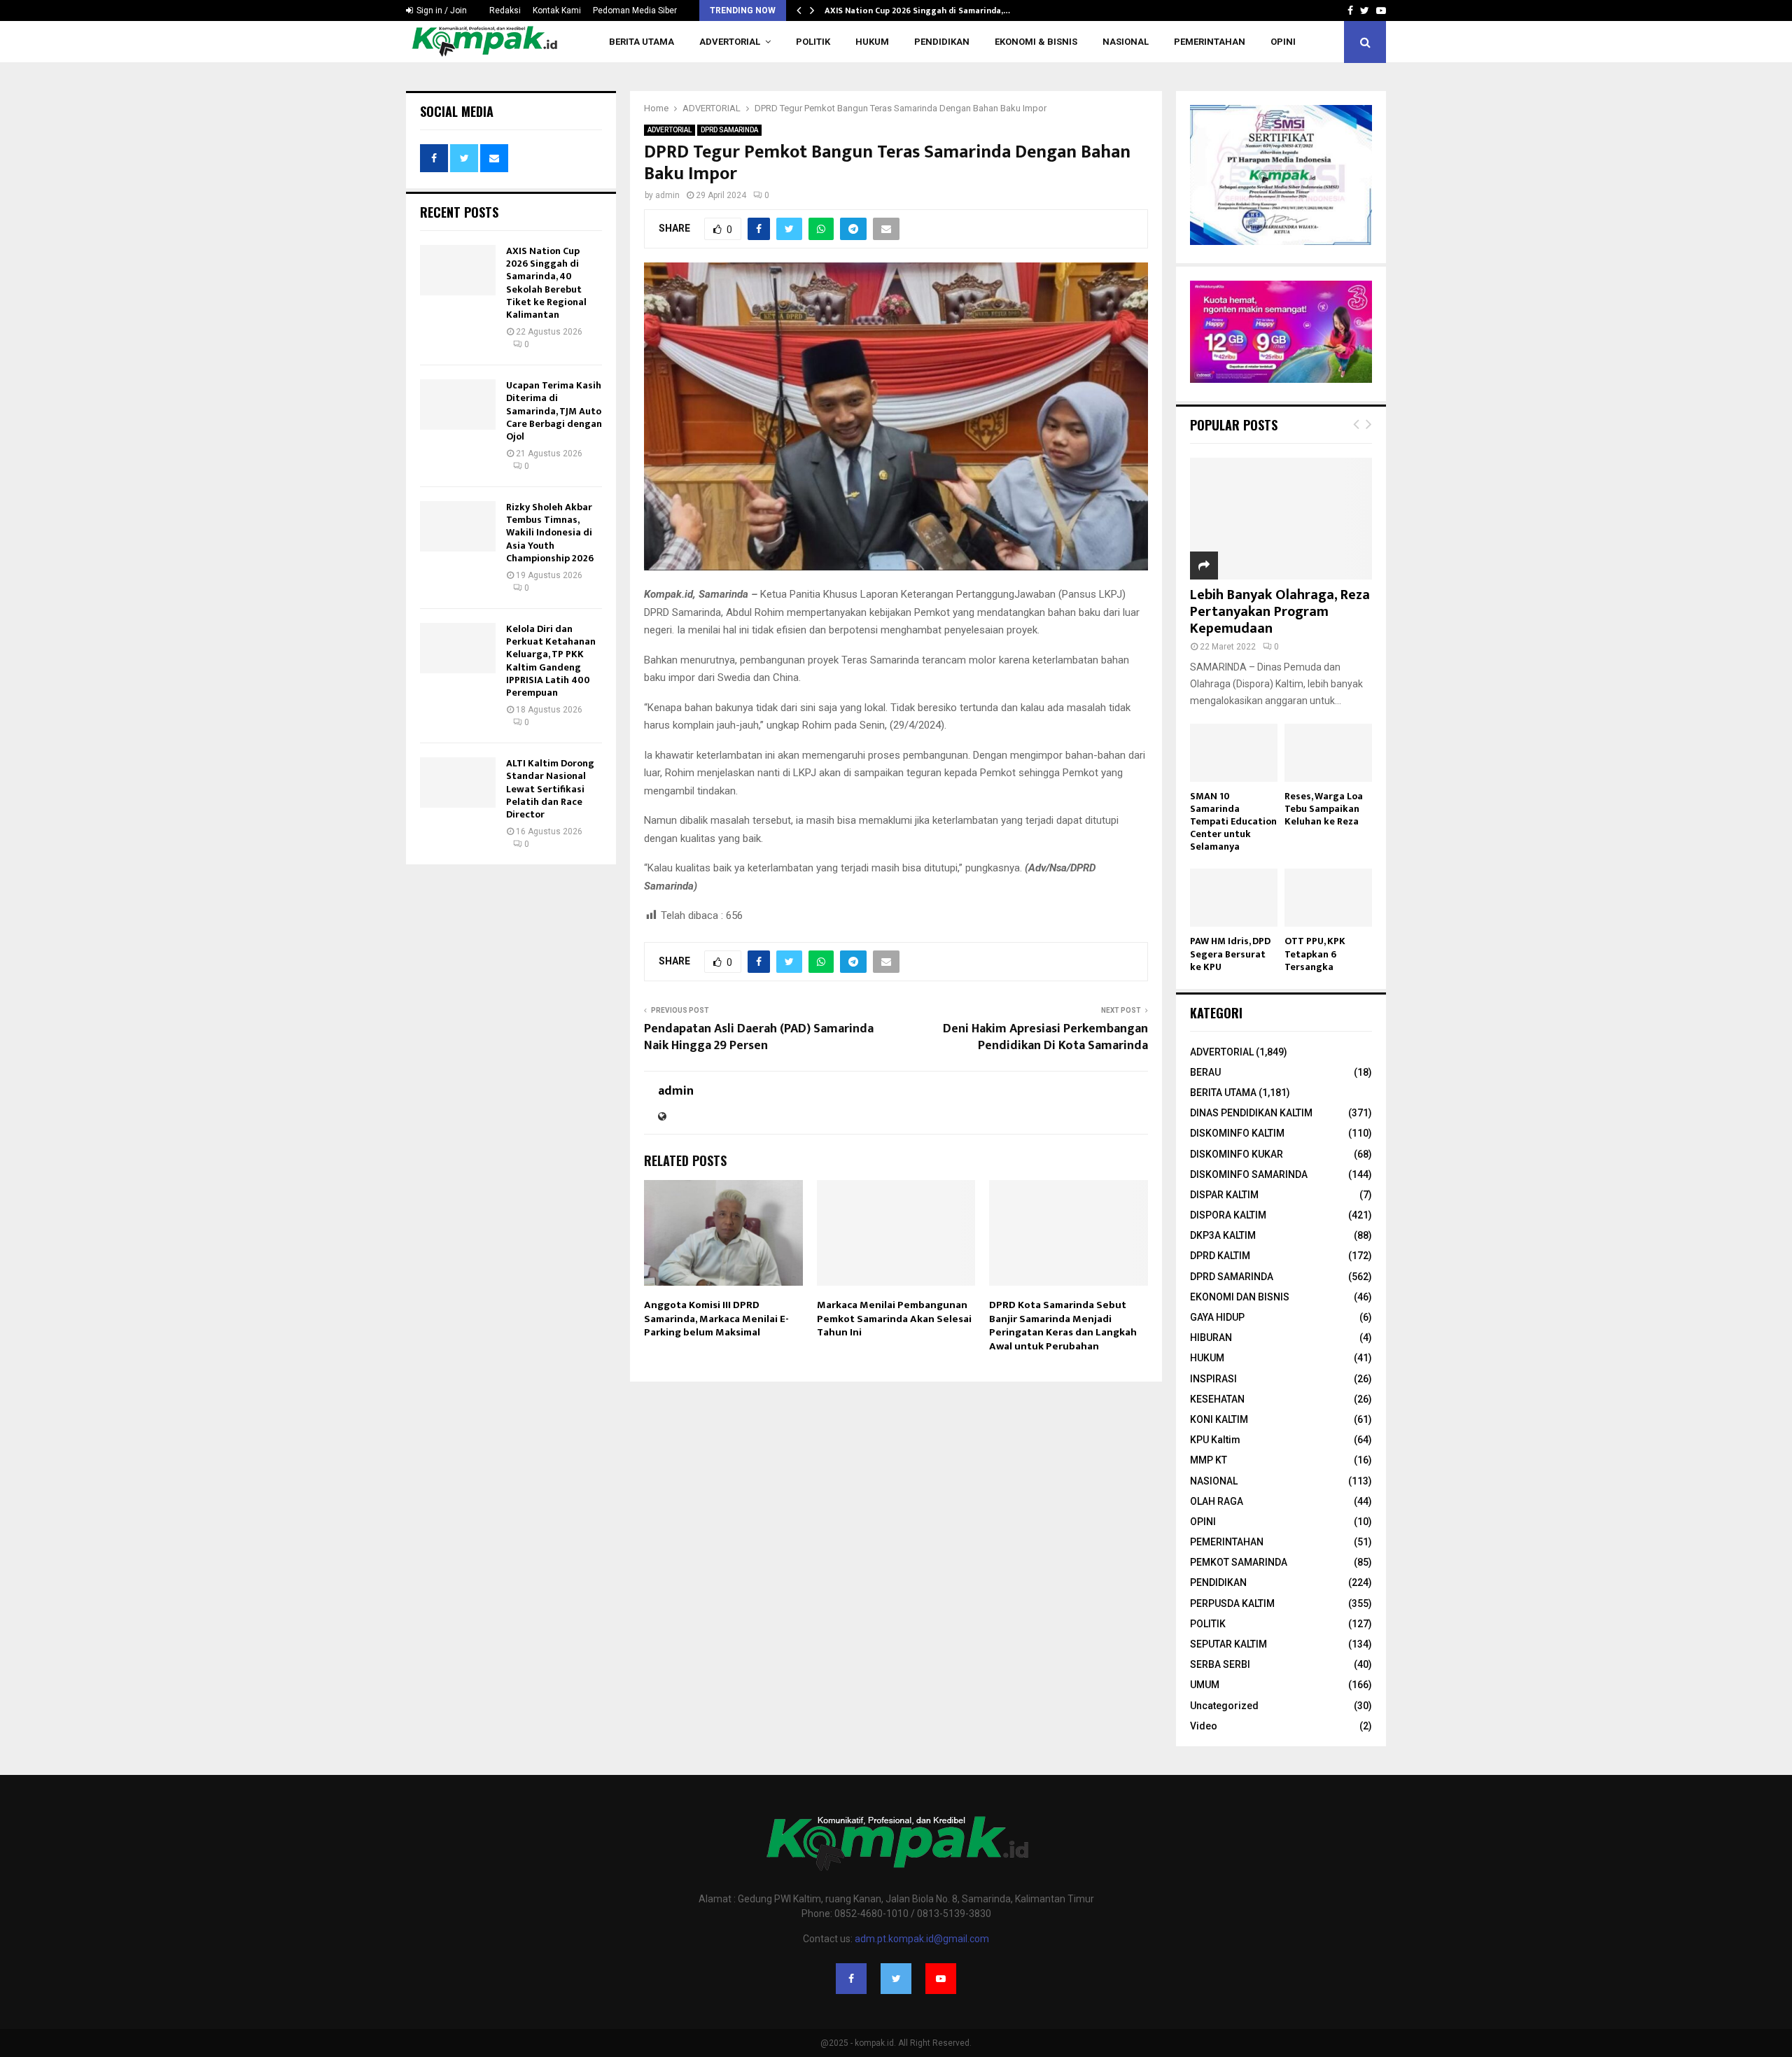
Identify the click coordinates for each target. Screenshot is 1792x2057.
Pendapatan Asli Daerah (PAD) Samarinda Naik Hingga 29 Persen (759, 1037)
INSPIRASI (1213, 1379)
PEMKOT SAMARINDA (1239, 1562)
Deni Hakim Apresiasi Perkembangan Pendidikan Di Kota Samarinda (1045, 1037)
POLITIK (813, 42)
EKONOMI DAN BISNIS (1240, 1297)
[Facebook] (851, 1979)
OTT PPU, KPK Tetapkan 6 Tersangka (1315, 954)
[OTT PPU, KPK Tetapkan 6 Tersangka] (1328, 898)
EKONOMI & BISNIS (1036, 42)
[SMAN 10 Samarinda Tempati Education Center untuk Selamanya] (1234, 753)
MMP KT (1209, 1460)
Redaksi (505, 10)
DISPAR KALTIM (1224, 1195)
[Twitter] (896, 1979)
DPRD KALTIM (1220, 1256)
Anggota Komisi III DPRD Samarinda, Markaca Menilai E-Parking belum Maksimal (716, 1319)
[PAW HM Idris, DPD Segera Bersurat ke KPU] (1234, 898)
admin (667, 195)
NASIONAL (1126, 42)
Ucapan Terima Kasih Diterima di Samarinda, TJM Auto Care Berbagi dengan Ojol (554, 411)
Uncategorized (1224, 1706)
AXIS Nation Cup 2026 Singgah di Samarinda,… (917, 10)
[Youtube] (941, 1979)
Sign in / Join (441, 10)
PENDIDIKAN (942, 42)
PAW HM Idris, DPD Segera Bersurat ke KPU (1230, 954)
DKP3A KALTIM (1223, 1235)
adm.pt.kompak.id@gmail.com (922, 1939)
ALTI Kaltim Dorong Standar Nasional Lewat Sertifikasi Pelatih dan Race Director (550, 789)
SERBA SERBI (1220, 1664)
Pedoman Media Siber (635, 10)
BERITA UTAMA (642, 42)
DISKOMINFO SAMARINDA (1249, 1174)
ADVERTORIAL (730, 42)
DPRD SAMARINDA (729, 130)
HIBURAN (1211, 1338)
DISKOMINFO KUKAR (1237, 1154)
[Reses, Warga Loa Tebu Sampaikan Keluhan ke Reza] (1328, 753)
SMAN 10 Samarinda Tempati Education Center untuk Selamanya (1233, 821)
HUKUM (872, 42)
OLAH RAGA (1217, 1501)
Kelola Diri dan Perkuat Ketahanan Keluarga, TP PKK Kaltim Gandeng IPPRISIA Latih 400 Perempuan (551, 661)
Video (1204, 1726)
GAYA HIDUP (1217, 1317)
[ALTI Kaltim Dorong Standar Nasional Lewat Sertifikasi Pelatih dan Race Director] (458, 782)
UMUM (1205, 1685)
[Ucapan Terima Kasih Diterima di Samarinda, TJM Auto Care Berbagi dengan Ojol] (458, 405)
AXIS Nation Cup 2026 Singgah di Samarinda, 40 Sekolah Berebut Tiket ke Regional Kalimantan (546, 283)
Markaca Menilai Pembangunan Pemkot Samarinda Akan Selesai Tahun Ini (894, 1319)
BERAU (1205, 1072)
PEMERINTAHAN (1210, 42)
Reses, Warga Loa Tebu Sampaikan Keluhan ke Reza (1324, 809)
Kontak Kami (557, 10)
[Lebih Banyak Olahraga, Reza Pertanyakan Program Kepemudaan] (1281, 518)
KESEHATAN (1217, 1399)
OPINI (1283, 42)
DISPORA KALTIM (1228, 1215)
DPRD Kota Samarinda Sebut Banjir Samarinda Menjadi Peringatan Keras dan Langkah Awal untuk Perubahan (1063, 1326)
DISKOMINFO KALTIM (1237, 1133)
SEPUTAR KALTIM (1228, 1644)
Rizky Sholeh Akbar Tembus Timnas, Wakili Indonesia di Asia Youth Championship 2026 (550, 533)
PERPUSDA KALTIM (1232, 1603)
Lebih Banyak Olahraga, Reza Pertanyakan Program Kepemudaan (1280, 612)
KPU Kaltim (1215, 1440)
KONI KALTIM (1219, 1419)
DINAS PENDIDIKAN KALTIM (1251, 1113)
